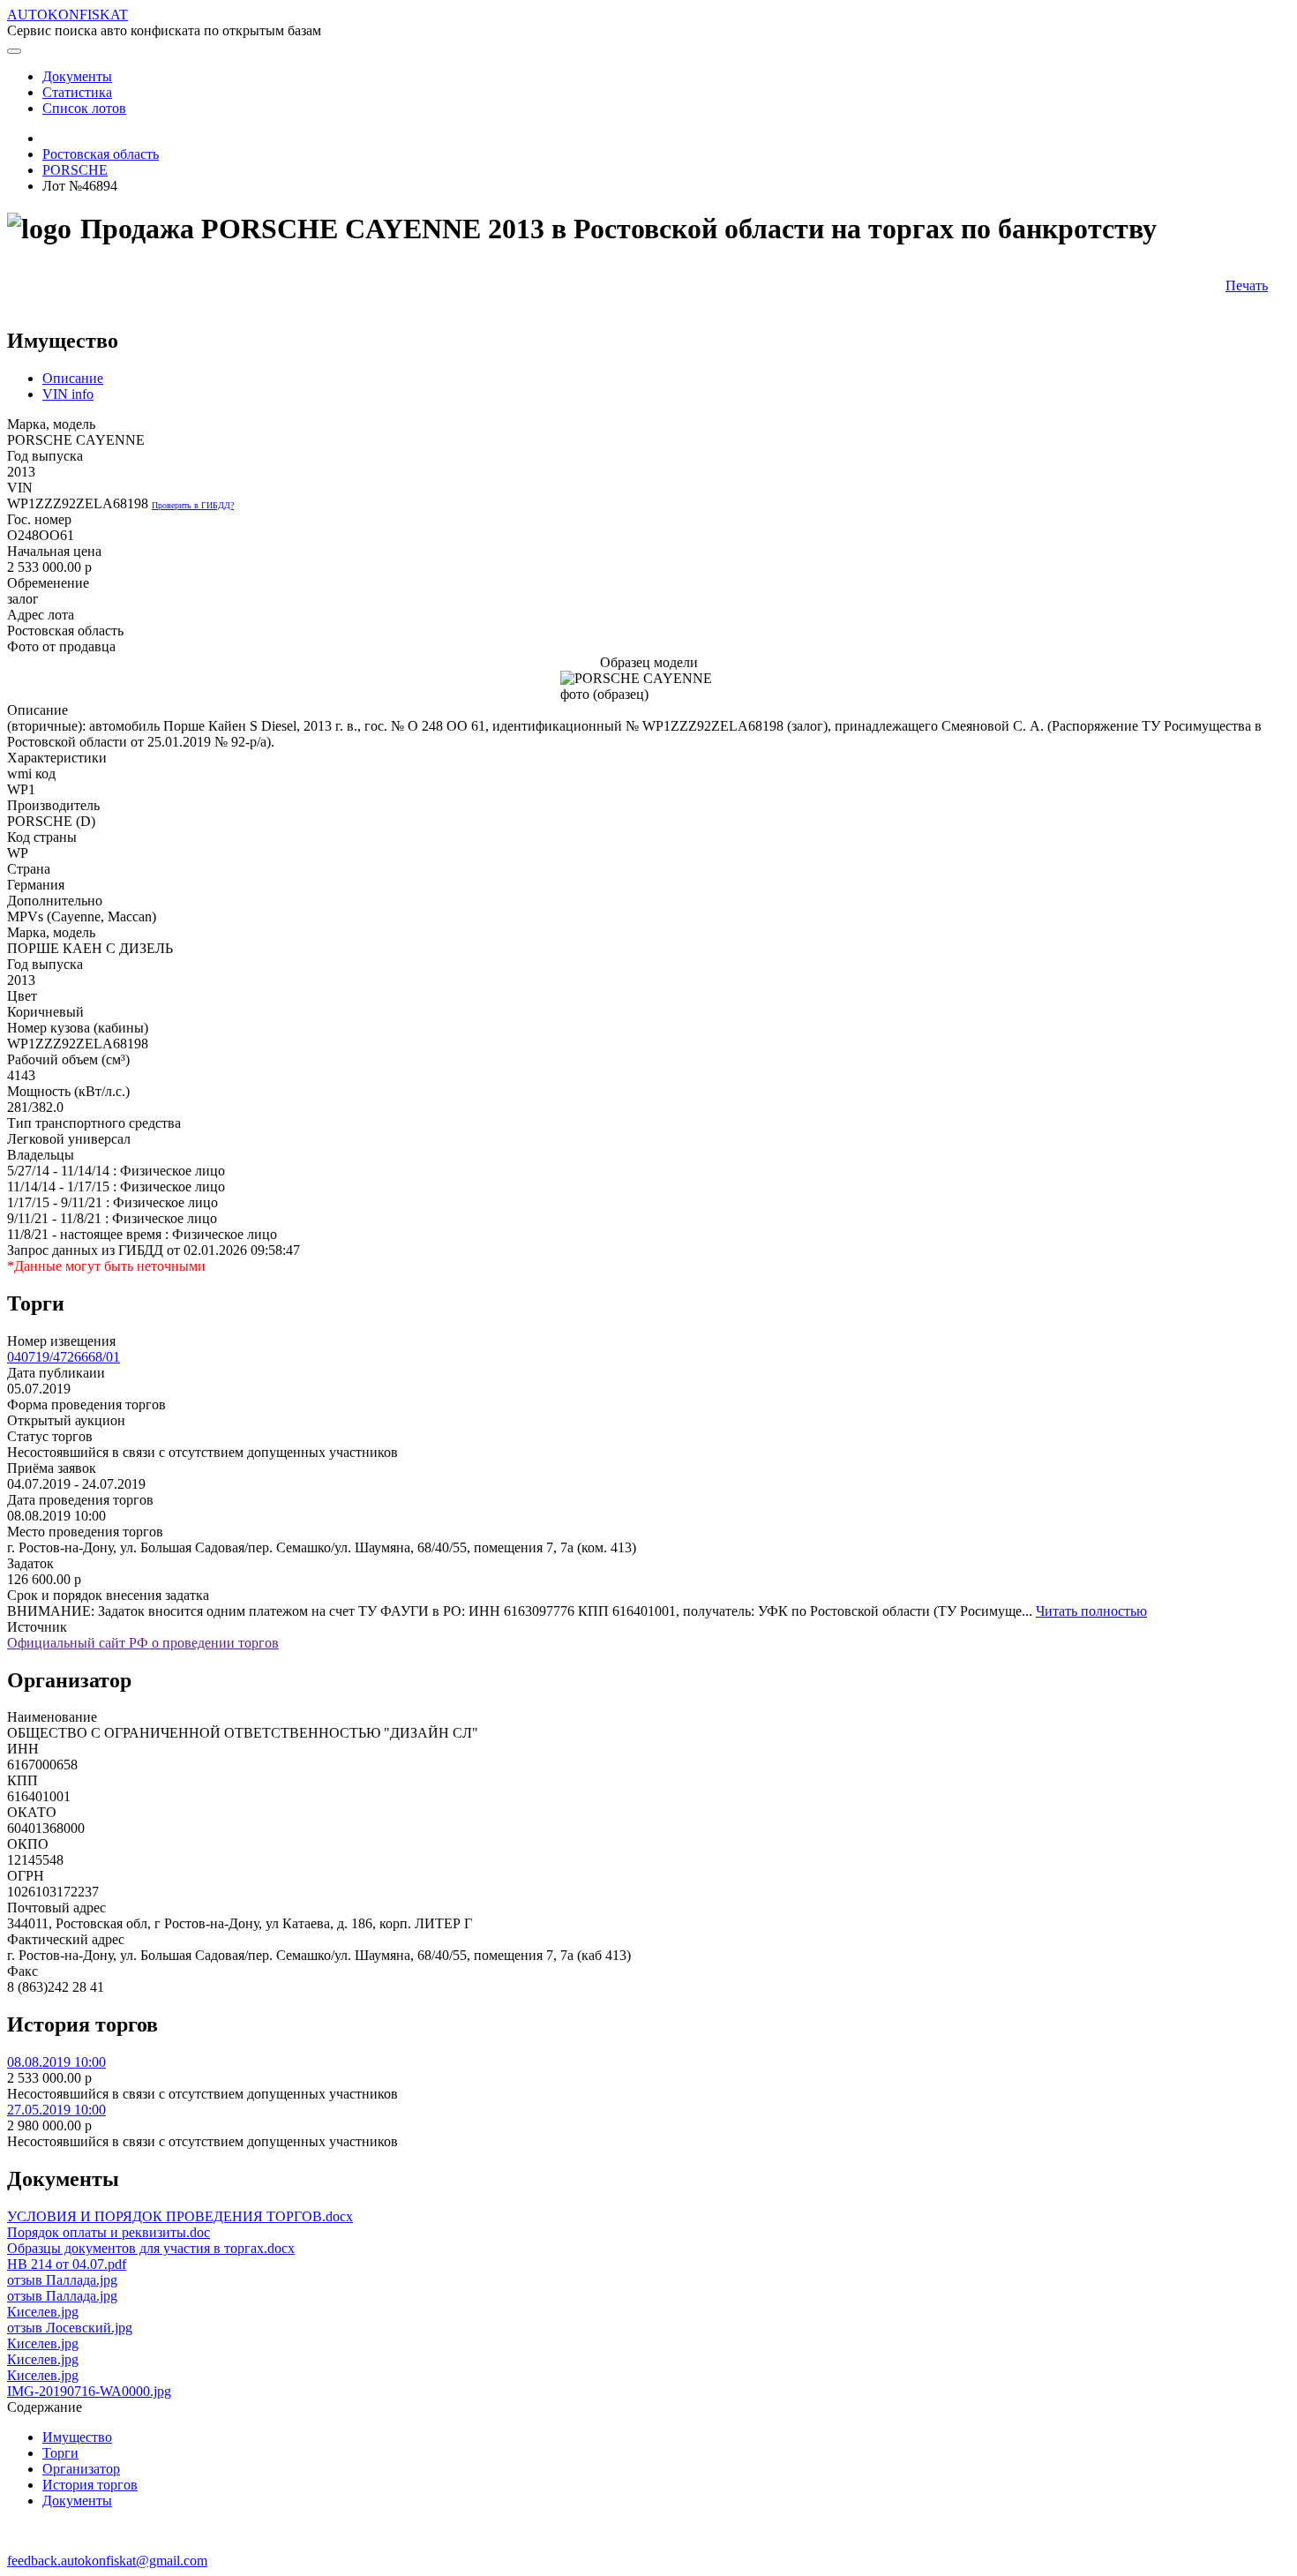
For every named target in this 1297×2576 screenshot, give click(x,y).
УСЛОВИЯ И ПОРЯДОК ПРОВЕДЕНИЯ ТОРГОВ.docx (180, 2216)
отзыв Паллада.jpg (62, 2280)
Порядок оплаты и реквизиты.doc (109, 2232)
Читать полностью (1091, 1611)
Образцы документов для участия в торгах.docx (151, 2248)
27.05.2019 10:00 (56, 2110)
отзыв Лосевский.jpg (70, 2328)
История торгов (90, 2485)
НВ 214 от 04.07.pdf (67, 2264)
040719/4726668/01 (64, 1357)
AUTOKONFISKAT (67, 15)
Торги (60, 2453)
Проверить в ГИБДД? (193, 505)
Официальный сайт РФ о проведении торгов (143, 1643)
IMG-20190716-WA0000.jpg (89, 2391)
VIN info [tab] (68, 394)
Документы (77, 2501)
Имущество (77, 2437)
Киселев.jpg (43, 2312)
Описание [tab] (73, 378)
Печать (1247, 285)
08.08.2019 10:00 (56, 2062)
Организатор (81, 2469)
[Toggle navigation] (14, 51)
